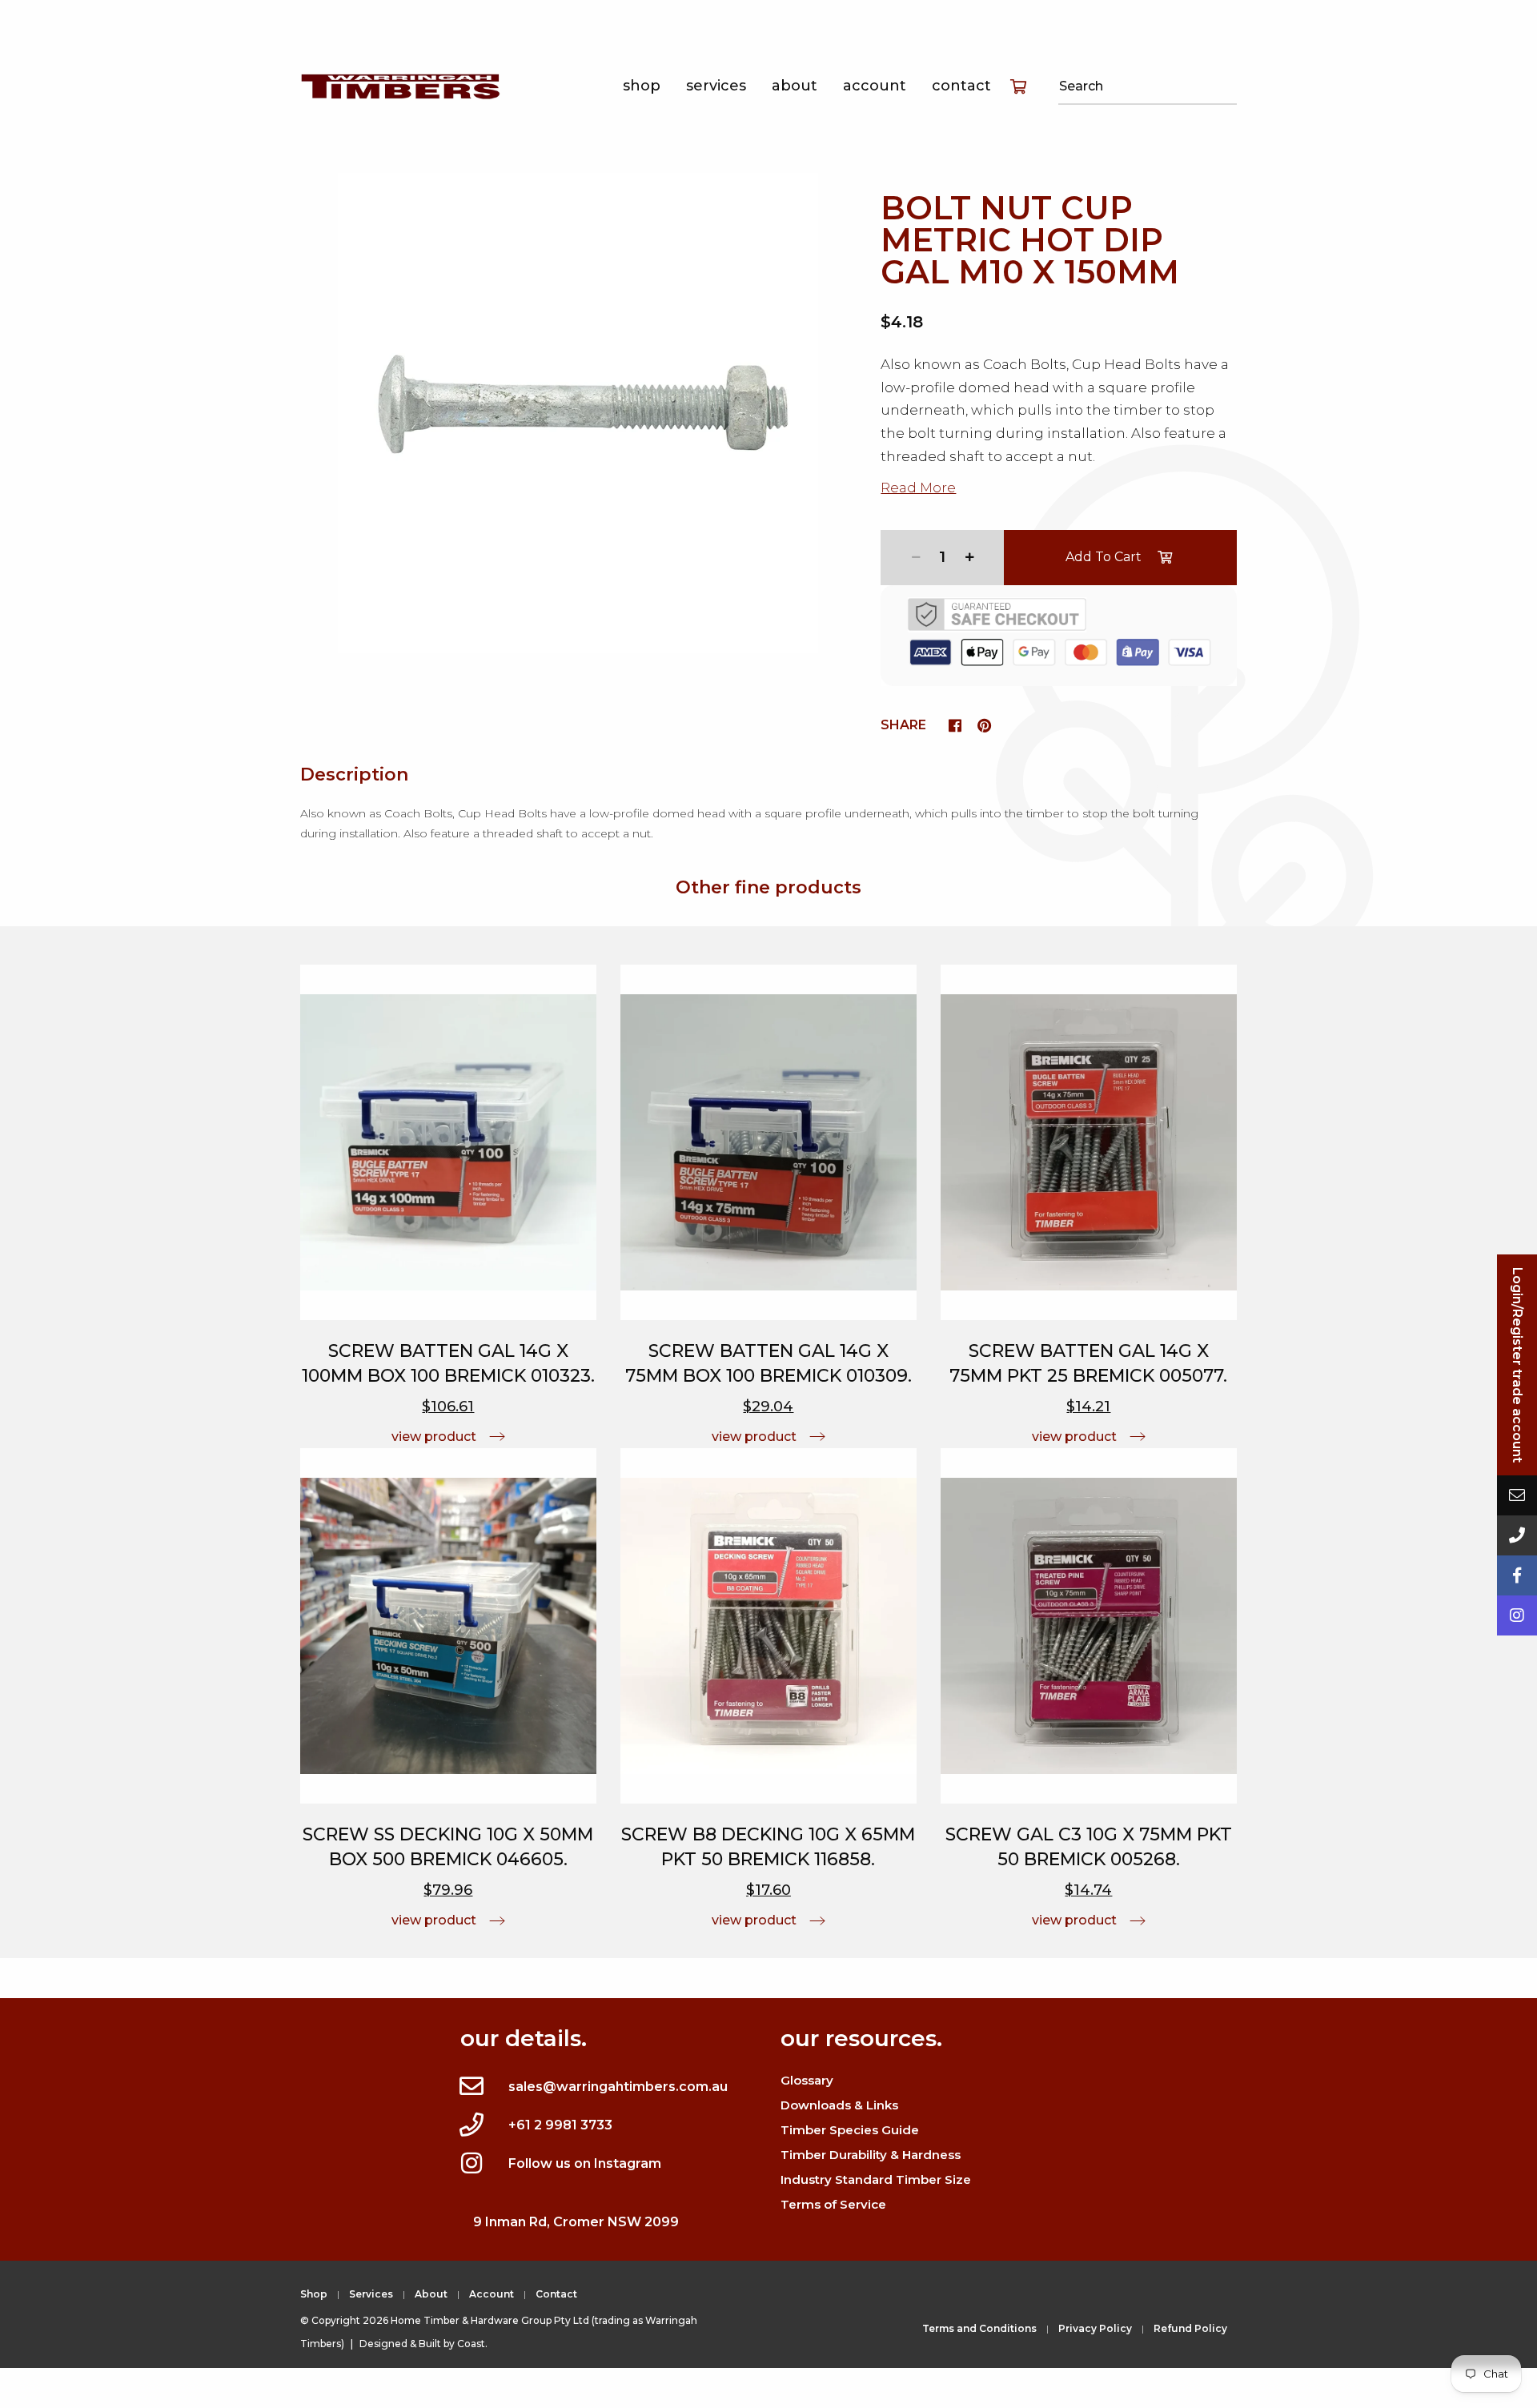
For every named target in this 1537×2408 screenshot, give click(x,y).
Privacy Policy (1095, 2328)
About (795, 86)
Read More (918, 488)
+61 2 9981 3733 (560, 2125)
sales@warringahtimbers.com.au (618, 2087)
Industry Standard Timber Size (876, 2179)
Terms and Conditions (979, 2328)
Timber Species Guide (850, 2130)
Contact (961, 86)
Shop (642, 86)
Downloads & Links (839, 2105)
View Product (434, 1437)
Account (875, 86)
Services (716, 86)
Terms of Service (833, 2204)
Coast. (472, 2344)
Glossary (807, 2080)
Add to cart (1104, 557)
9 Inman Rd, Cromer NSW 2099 (576, 2222)
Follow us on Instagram (585, 2163)
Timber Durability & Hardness (871, 2155)
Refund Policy (1190, 2328)
